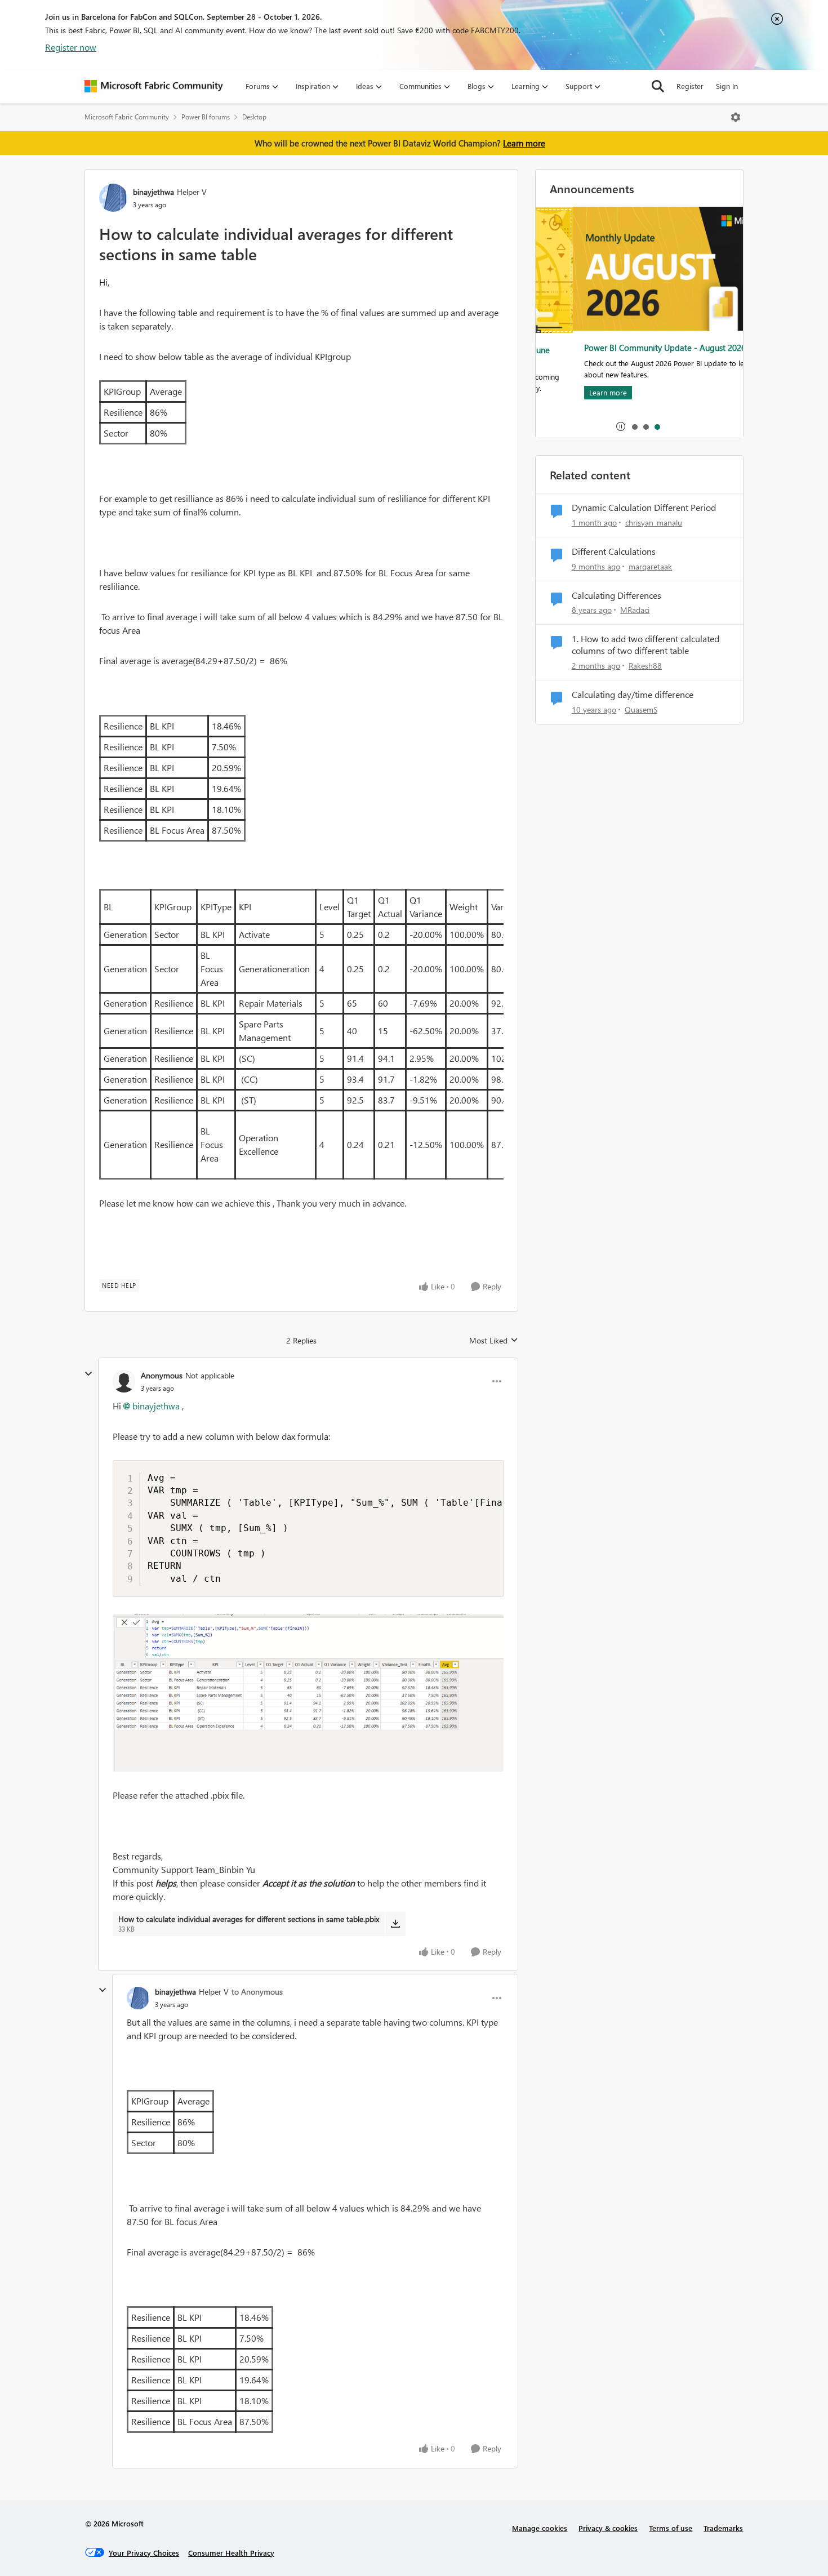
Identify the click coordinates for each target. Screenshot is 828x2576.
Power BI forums (206, 117)
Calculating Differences (616, 595)
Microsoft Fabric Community (127, 117)
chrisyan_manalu (654, 522)
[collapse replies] (88, 1374)
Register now (71, 47)
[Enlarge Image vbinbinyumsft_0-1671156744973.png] (308, 1693)
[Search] (658, 86)
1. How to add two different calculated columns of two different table (646, 645)
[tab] (634, 426)
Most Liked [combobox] (494, 1341)
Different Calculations (614, 551)
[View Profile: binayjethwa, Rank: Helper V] (113, 198)
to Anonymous (257, 1992)
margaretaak (650, 566)
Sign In (727, 86)
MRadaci (635, 610)
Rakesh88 (645, 666)
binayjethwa (153, 192)
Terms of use (671, 2528)
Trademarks (723, 2528)
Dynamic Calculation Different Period (644, 508)
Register (690, 86)
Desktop (254, 117)
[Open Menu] (736, 117)
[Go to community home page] (154, 86)
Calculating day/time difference (633, 695)
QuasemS (641, 709)
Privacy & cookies (608, 2528)
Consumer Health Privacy (231, 2553)
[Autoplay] (621, 426)
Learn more (524, 143)
